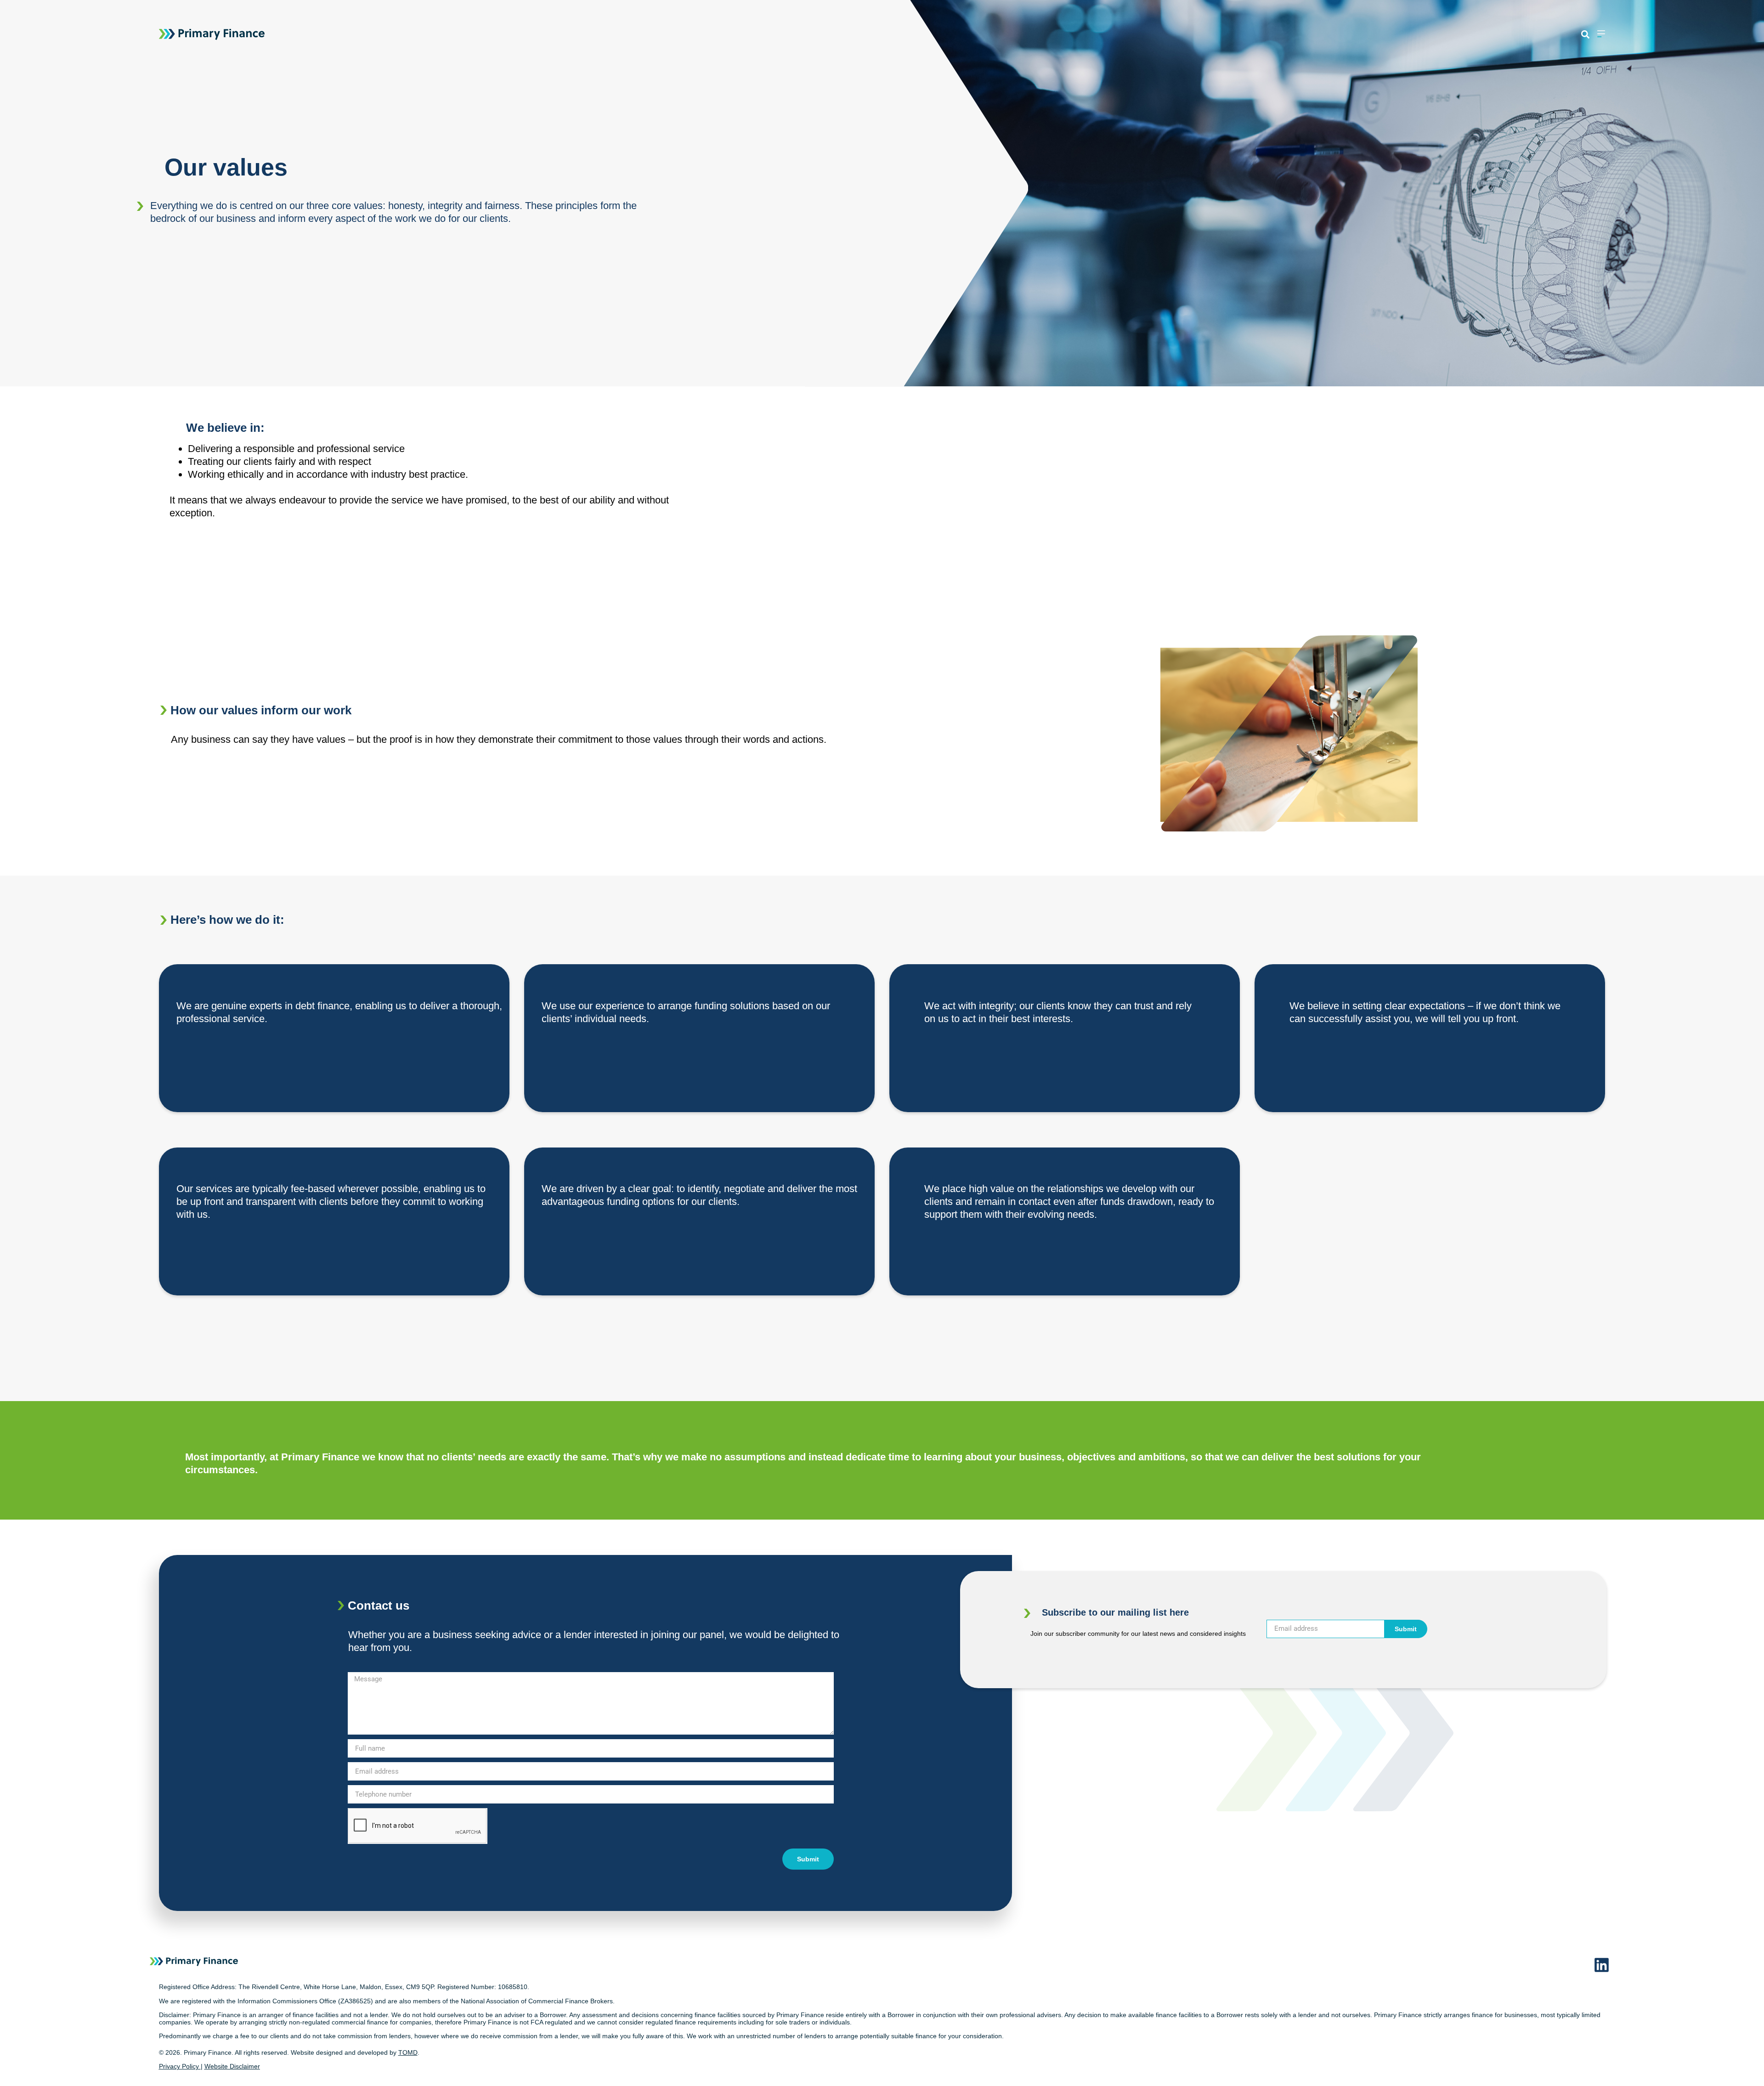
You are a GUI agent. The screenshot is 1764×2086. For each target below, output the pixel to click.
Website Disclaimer (232, 2066)
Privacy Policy (179, 2066)
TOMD (408, 2052)
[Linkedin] (1602, 1965)
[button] (1585, 35)
